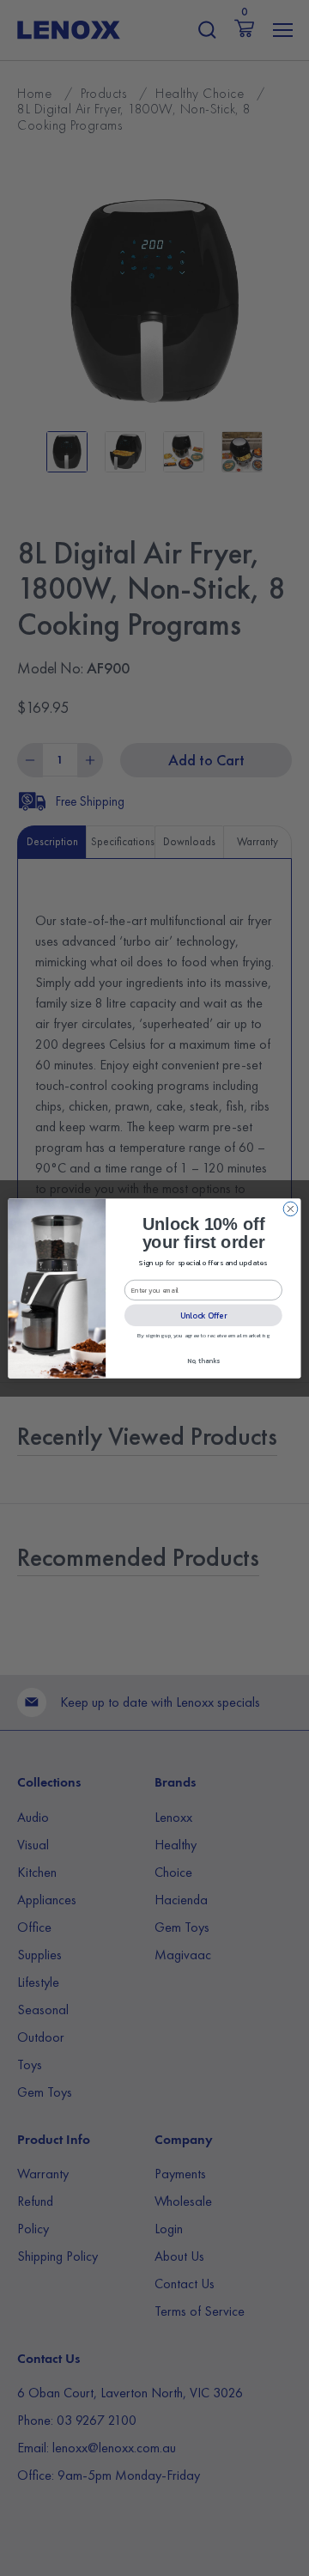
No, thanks (203, 1360)
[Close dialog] (291, 1209)
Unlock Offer (203, 1315)
